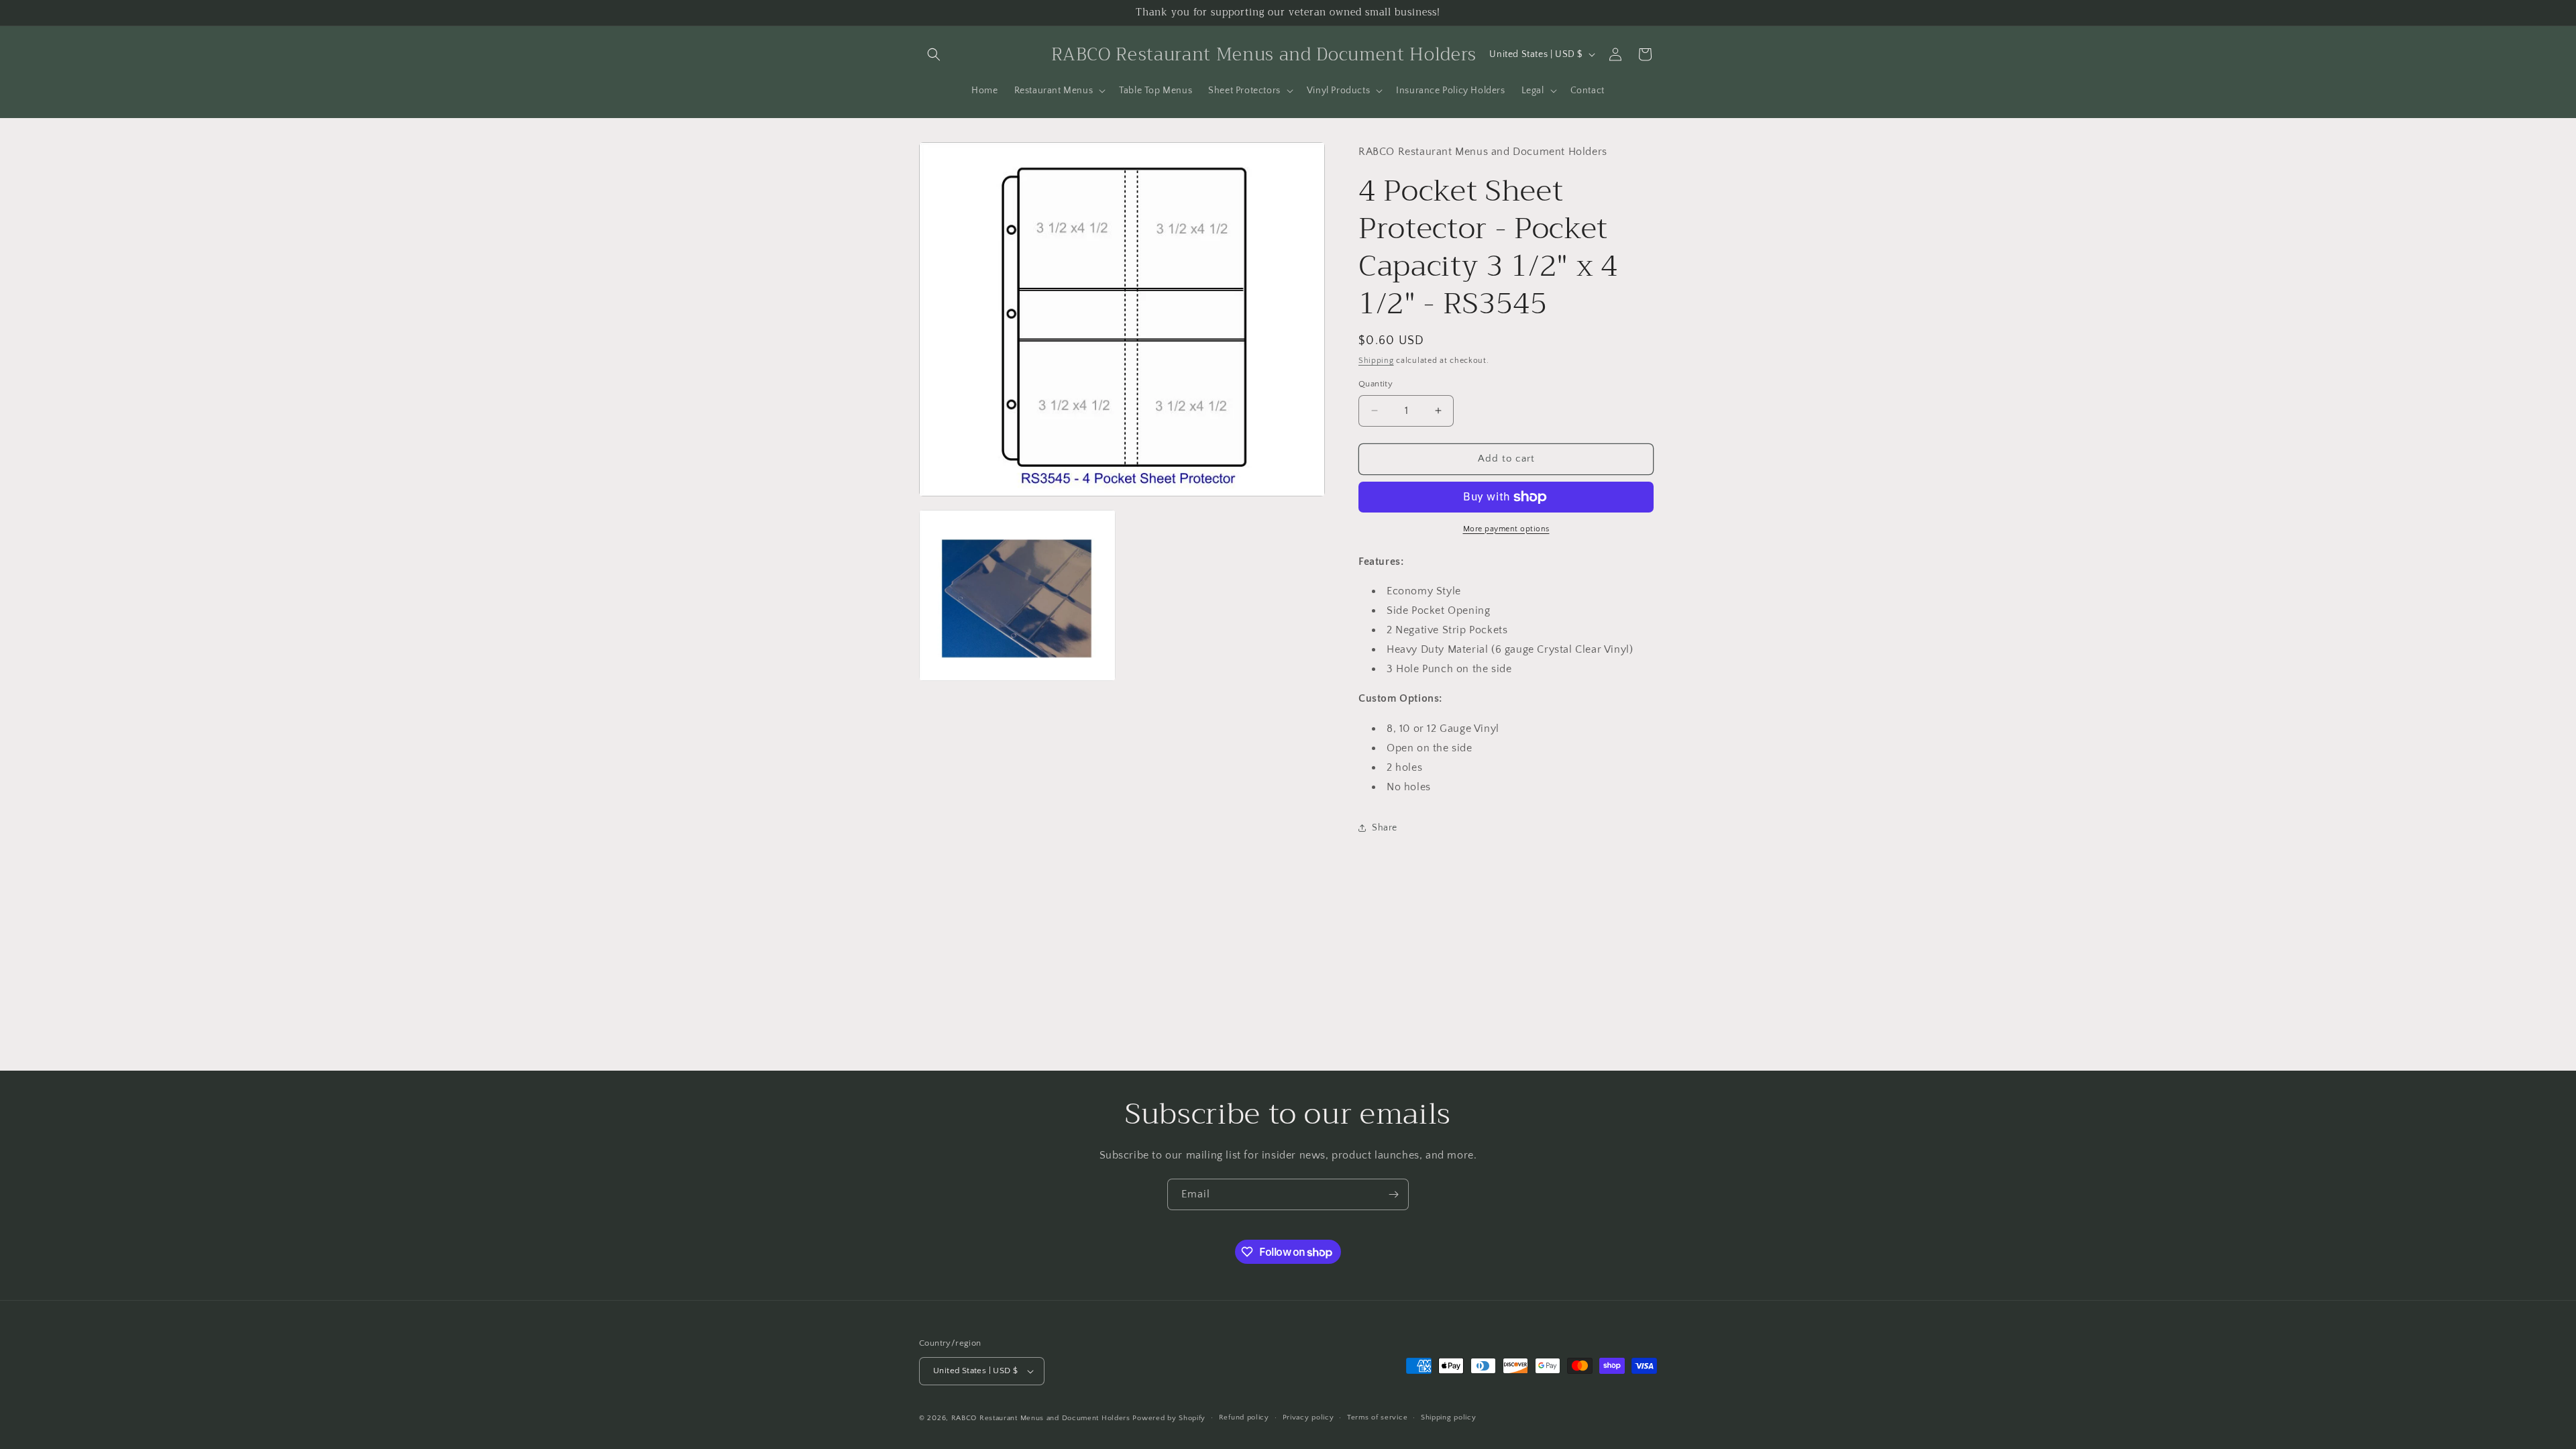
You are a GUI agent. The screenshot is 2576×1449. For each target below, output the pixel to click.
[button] (934, 54)
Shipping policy (1449, 1417)
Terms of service (1377, 1417)
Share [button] (1385, 828)
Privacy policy (1308, 1417)
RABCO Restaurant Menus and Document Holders (1041, 1418)
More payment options (1506, 529)
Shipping (1376, 361)
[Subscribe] (1393, 1194)
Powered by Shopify (1169, 1418)
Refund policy (1244, 1417)
